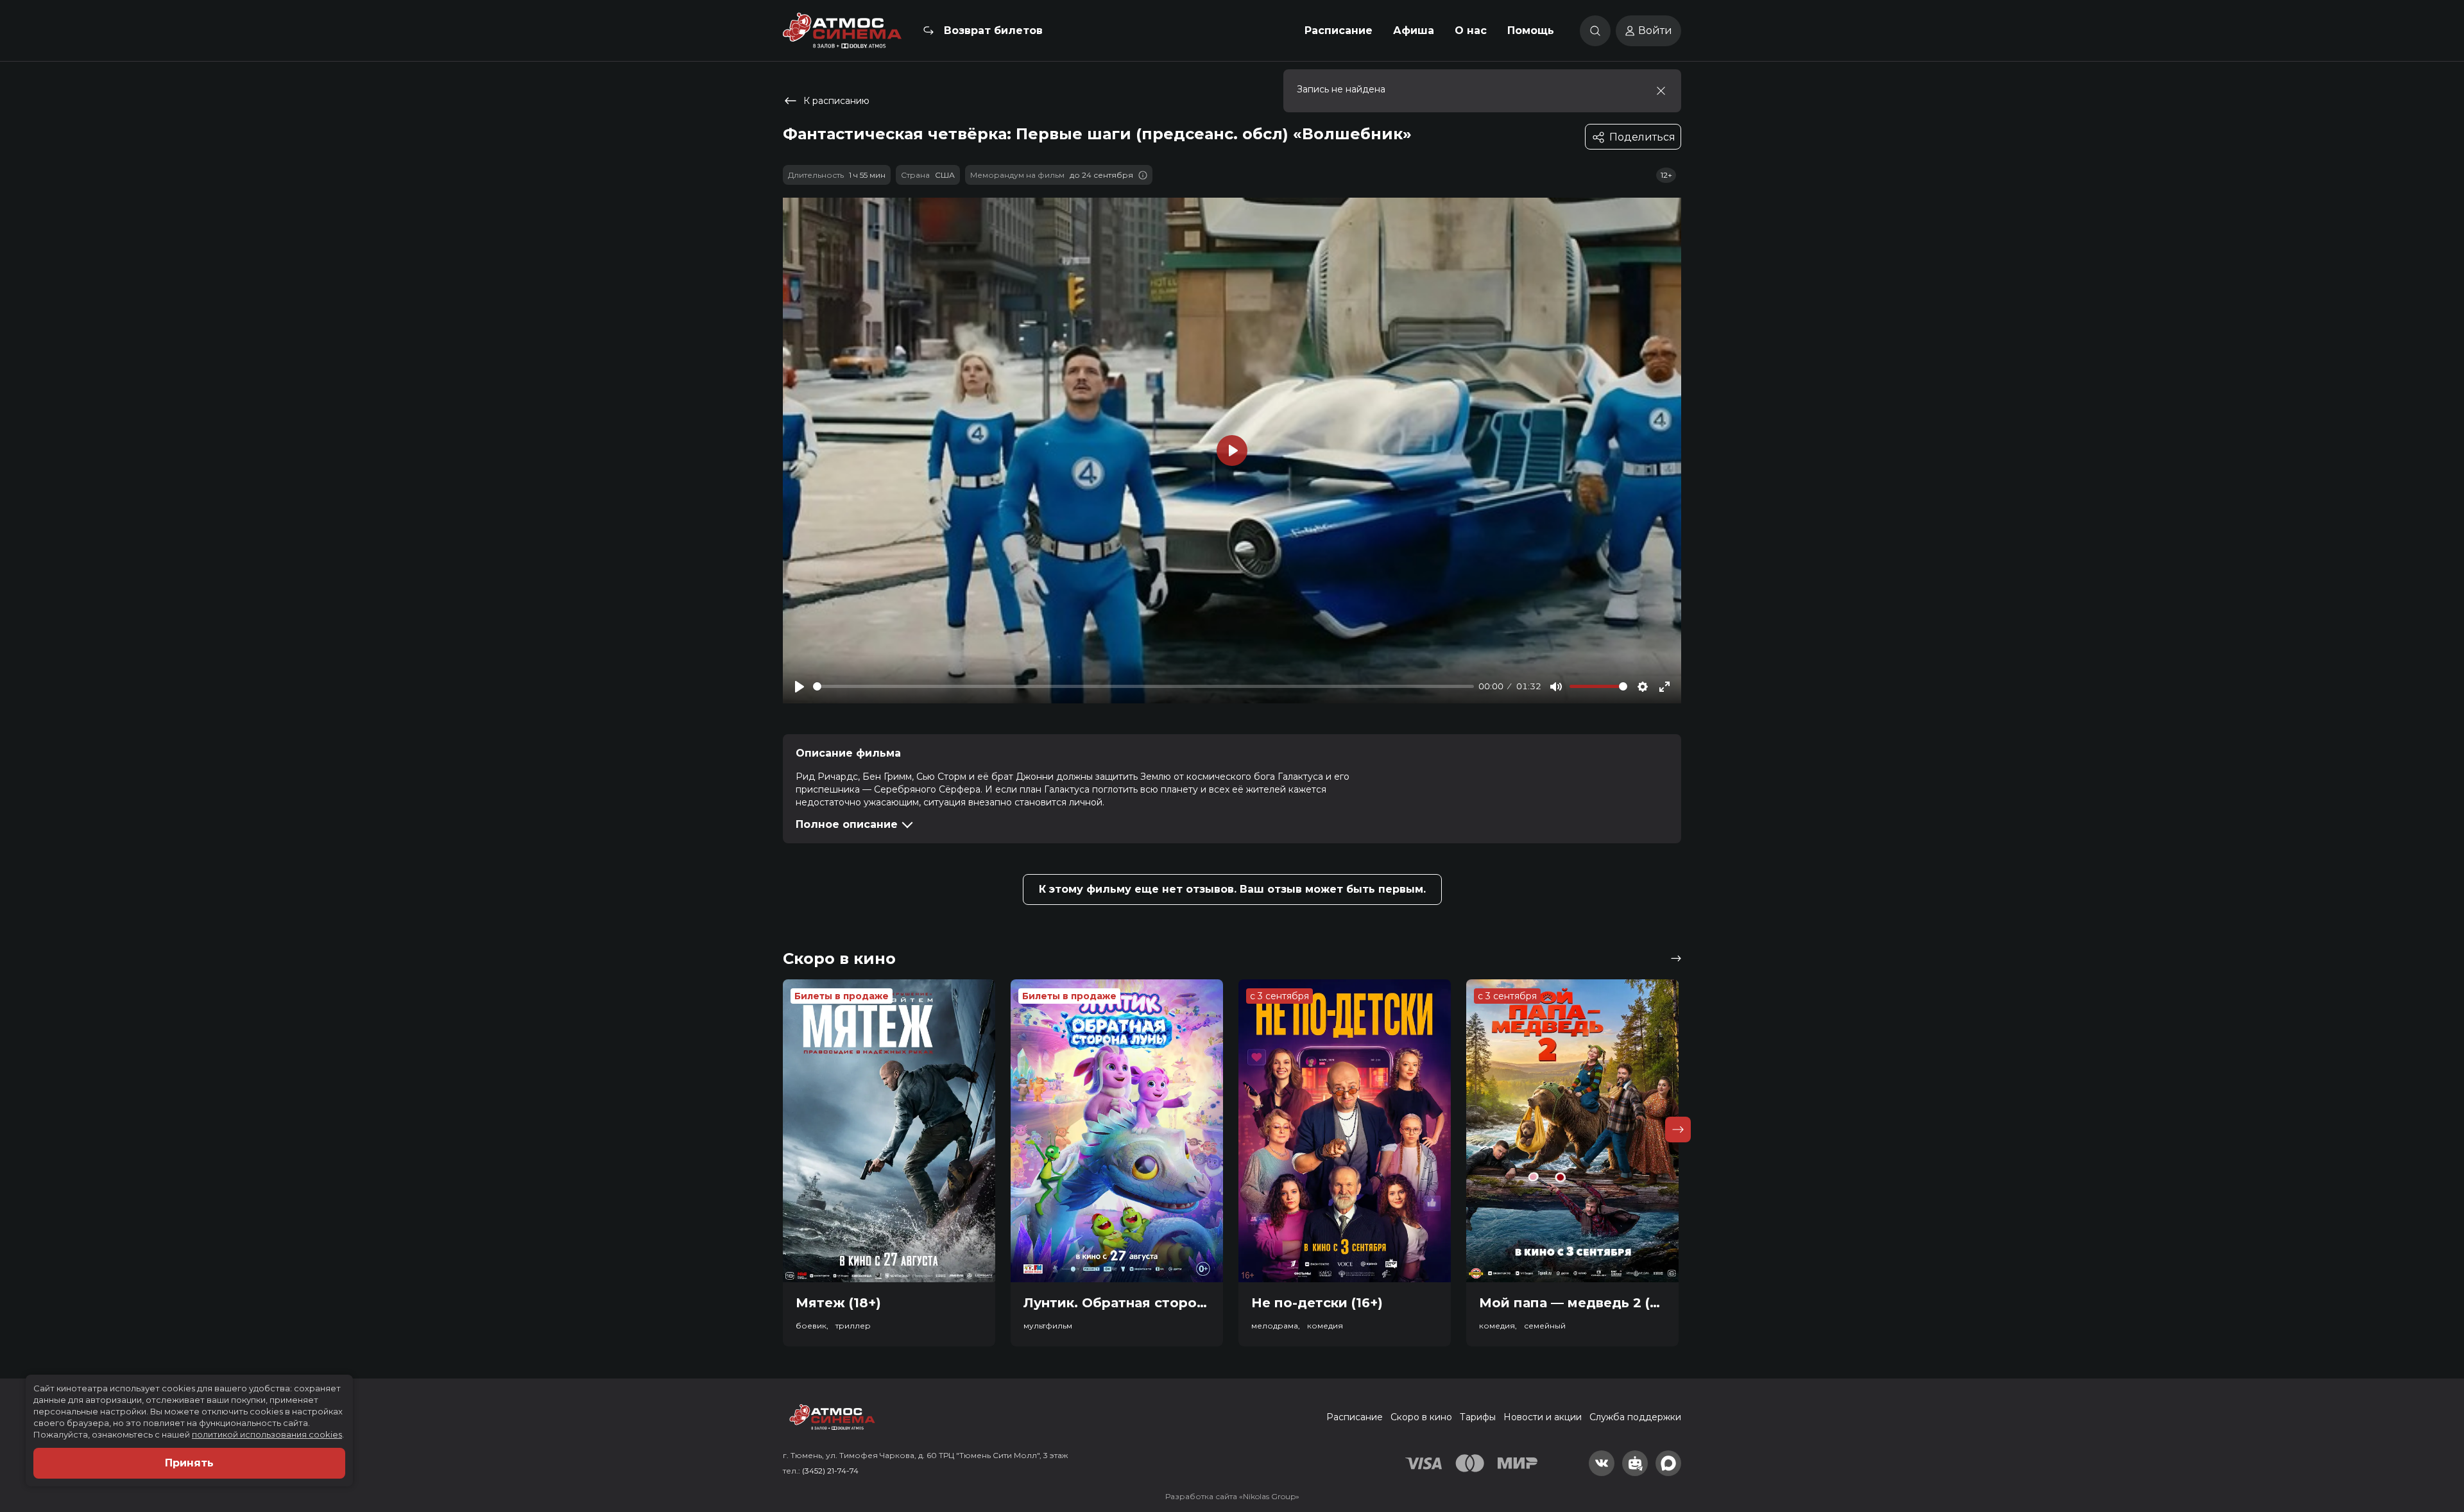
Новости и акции (1543, 1417)
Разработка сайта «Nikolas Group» (1232, 1496)
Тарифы (1478, 1417)
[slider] (1143, 686)
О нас (1471, 30)
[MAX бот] (1668, 1463)
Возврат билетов (993, 30)
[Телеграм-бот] (1635, 1463)
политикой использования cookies (267, 1434)
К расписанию (836, 101)
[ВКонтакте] (1602, 1463)
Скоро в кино (1421, 1417)
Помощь (1531, 30)
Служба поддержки (1635, 1417)
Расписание (1339, 30)
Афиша (1414, 30)
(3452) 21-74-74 (830, 1471)
